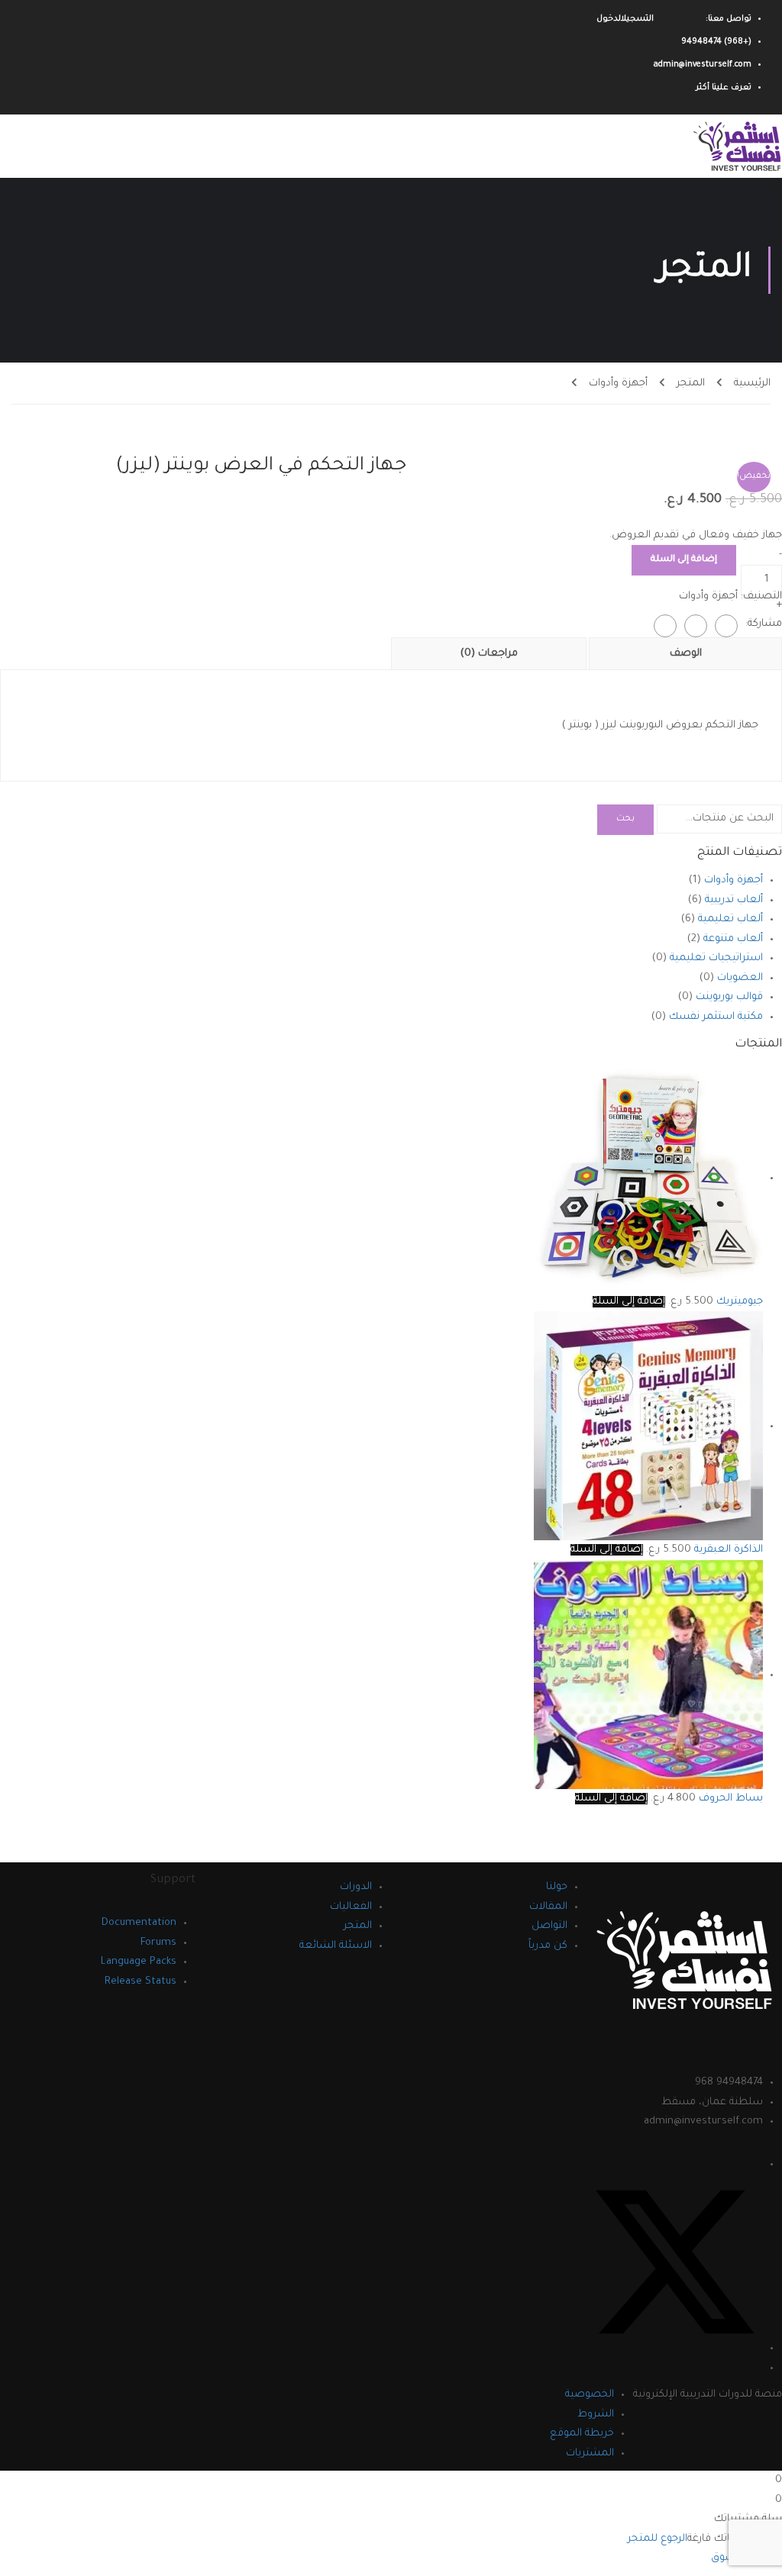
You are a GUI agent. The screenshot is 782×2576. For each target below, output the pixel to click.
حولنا (557, 1887)
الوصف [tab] (686, 654)
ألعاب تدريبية (734, 900)
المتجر (691, 384)
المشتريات (590, 2453)
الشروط (596, 2415)
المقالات (548, 1907)
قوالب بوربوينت (729, 997)
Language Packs (139, 1962)
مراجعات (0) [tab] (489, 654)
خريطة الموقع (582, 2434)
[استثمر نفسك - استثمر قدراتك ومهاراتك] (732, 146)
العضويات (740, 978)
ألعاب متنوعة (733, 939)
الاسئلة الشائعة (336, 1946)
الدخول (609, 19)
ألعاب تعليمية (730, 919)
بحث (625, 819)
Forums (158, 1943)
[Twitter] (696, 626)
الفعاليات (351, 1907)
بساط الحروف (731, 1799)
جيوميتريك (740, 1302)
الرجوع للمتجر (658, 2539)
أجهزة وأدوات (618, 384)
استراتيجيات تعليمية (716, 958)
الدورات (356, 1887)
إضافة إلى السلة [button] (629, 1302)
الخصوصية (590, 2395)
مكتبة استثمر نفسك (716, 1017)
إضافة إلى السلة (684, 560)
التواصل (549, 1926)
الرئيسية (752, 384)
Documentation (139, 1923)
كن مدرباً (548, 1946)
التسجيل (637, 19)
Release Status (141, 1982)
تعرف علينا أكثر (724, 88)
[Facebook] (726, 626)
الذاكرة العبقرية (729, 1550)
